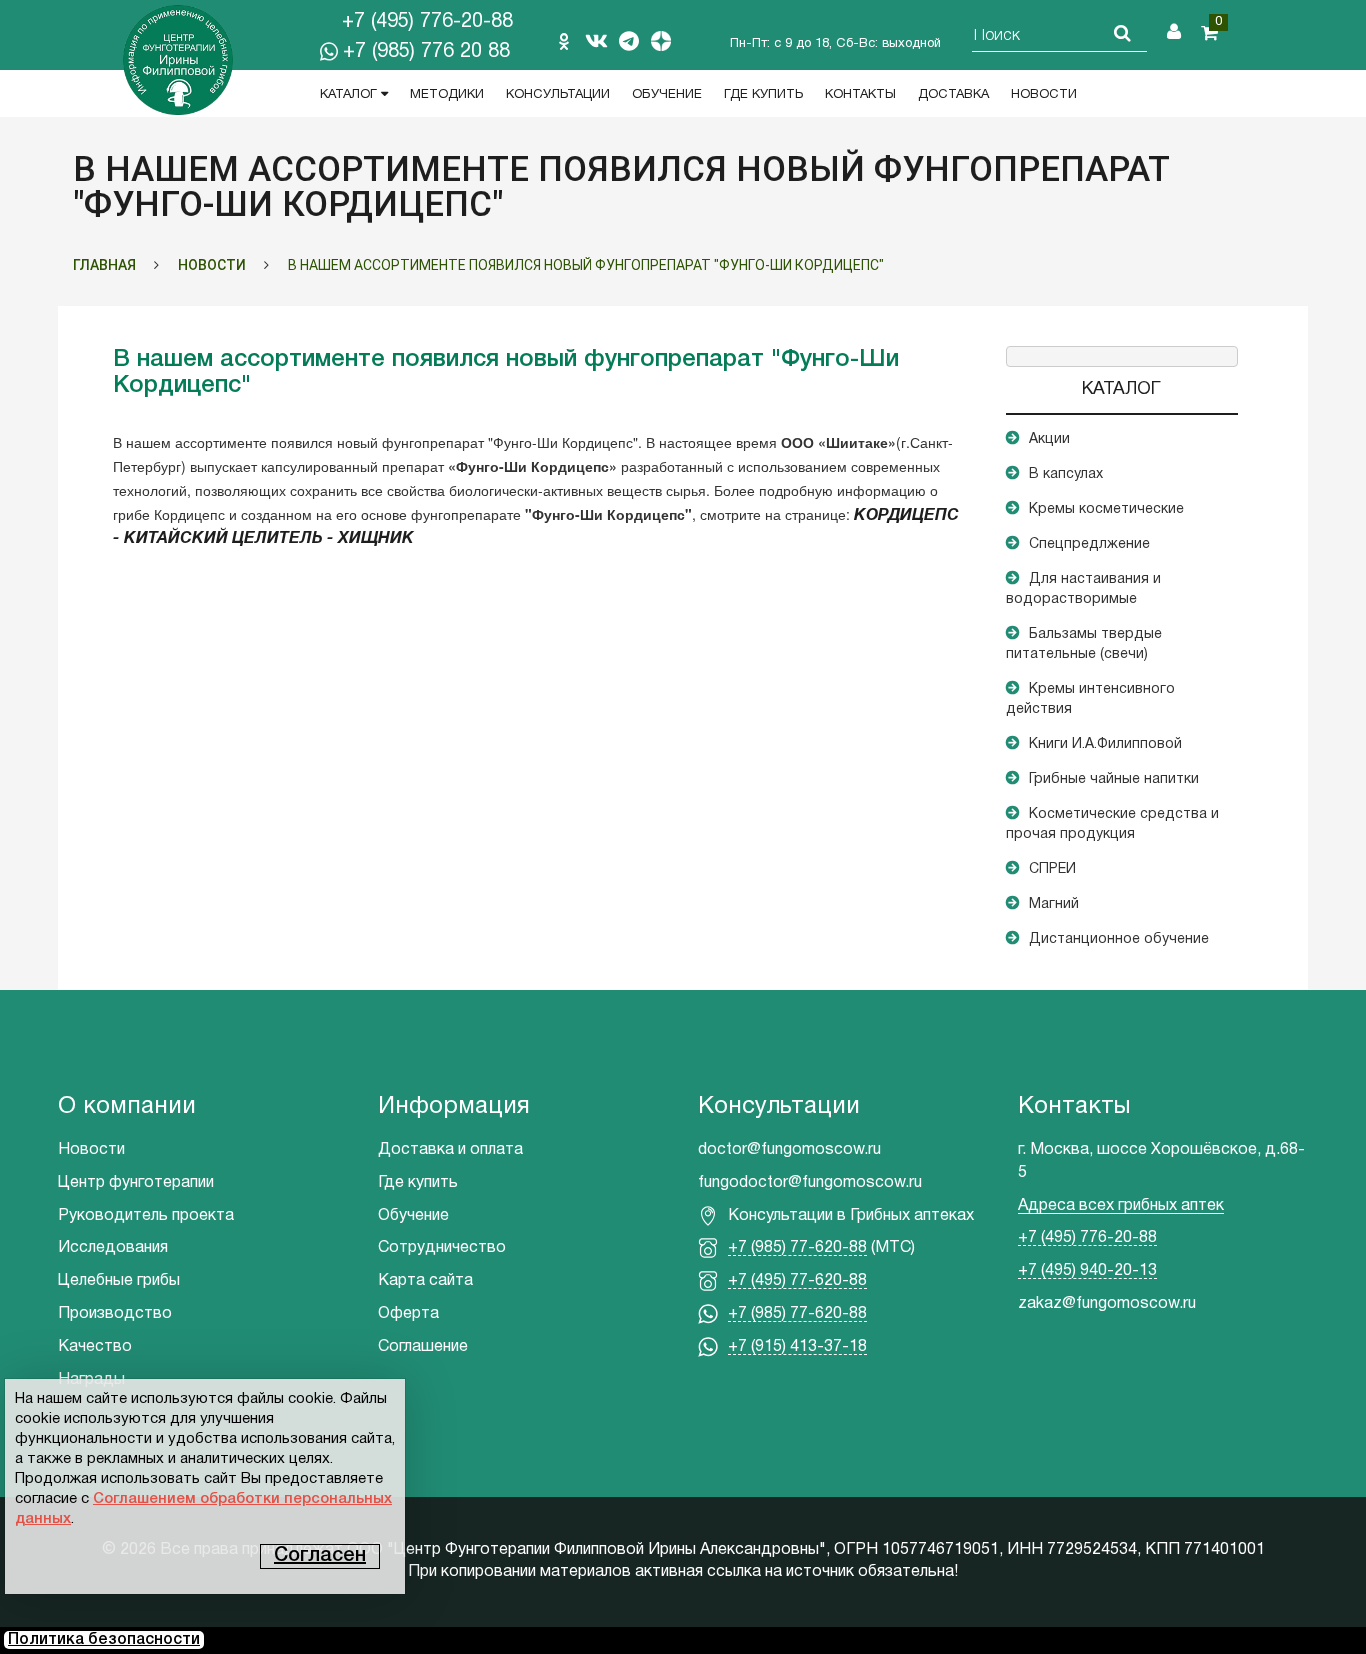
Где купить (763, 95)
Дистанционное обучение (1119, 939)
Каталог (350, 95)
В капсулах (1066, 474)
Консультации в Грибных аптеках (851, 1216)
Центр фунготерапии (136, 1183)
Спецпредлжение (1089, 544)
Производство (115, 1314)
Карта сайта (425, 1281)
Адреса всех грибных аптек (1121, 1206)
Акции (1049, 439)
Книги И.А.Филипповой (1105, 744)
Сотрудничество (442, 1248)
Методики (447, 95)
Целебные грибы (119, 1281)
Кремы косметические (1106, 509)
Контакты (860, 95)
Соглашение (423, 1347)
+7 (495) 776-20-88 (427, 22)
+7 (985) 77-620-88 (797, 1248)
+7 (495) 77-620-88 (797, 1281)
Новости (1044, 95)
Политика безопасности (104, 1640)
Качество (95, 1347)
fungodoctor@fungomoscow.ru (810, 1183)
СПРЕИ (1052, 869)
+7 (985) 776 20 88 (426, 52)
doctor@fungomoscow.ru (789, 1150)
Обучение (667, 95)
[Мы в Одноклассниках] (564, 41)
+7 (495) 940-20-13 (1087, 1271)
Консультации (558, 95)
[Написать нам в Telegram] (629, 41)
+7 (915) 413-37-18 (797, 1347)
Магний (1054, 904)
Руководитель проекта (146, 1216)
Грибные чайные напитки (1114, 779)
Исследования (113, 1248)
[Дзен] (661, 41)
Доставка (953, 95)
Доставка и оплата (450, 1150)
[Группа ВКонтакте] (596, 41)
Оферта (408, 1314)
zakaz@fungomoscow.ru (1107, 1304)
